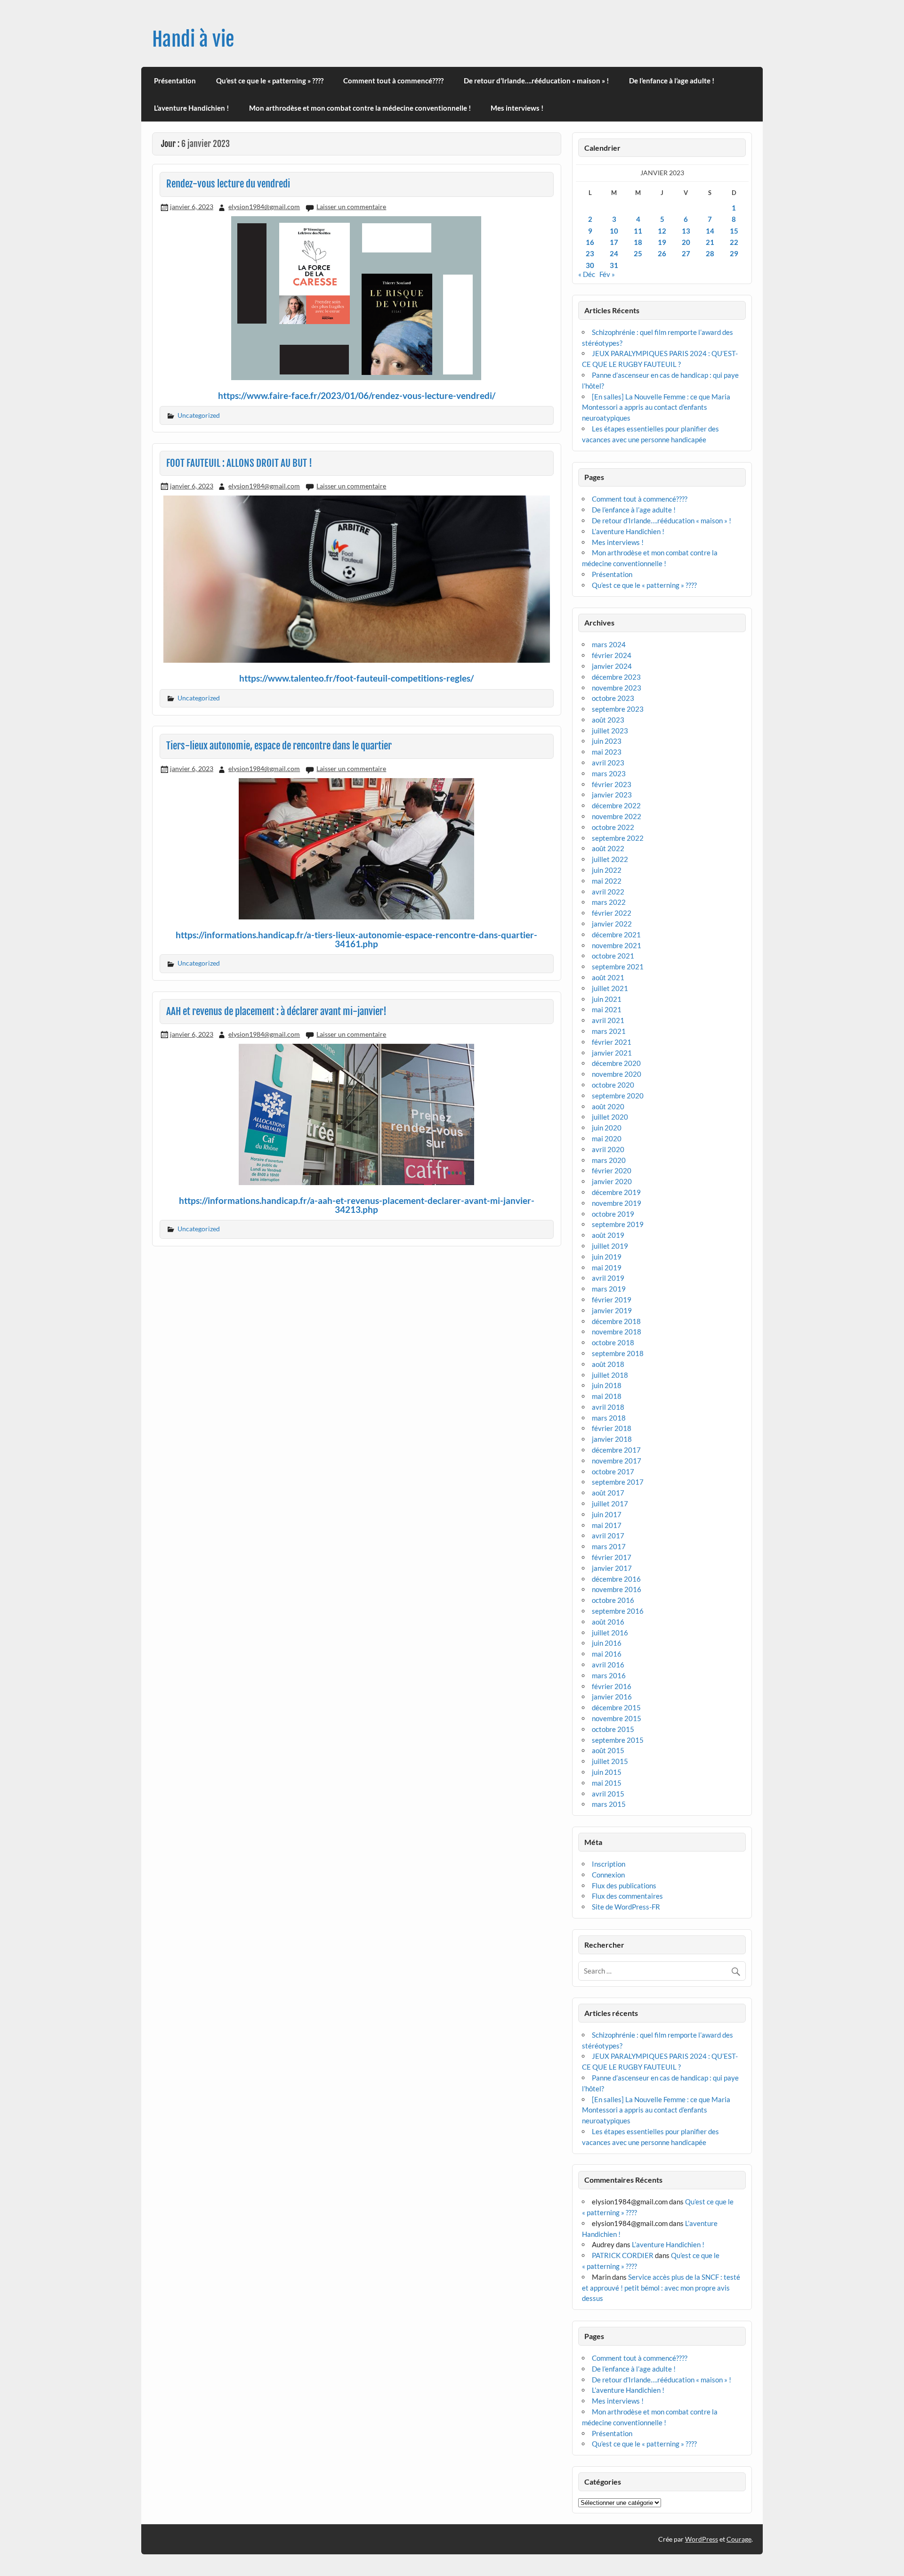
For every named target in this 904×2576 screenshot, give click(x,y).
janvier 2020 (612, 1181)
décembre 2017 (616, 1450)
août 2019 (608, 1235)
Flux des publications (624, 1885)
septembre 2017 (618, 1482)
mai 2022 (607, 881)
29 (734, 253)
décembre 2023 (616, 677)
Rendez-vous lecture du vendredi (228, 184)
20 (686, 242)
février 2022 (612, 913)
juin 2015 (607, 1772)
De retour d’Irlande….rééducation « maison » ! (536, 81)
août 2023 (608, 720)
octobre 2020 (613, 1085)
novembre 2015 (617, 1718)
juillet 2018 (610, 1375)
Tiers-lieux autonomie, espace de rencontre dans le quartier (279, 746)
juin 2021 (607, 999)
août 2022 (608, 848)
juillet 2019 (610, 1246)
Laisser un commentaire (351, 207)
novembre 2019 (617, 1203)
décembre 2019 (616, 1192)
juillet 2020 (610, 1117)
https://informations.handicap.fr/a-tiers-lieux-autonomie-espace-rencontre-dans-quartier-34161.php (356, 939)
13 (686, 231)
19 (662, 242)
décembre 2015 (616, 1707)
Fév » (607, 274)
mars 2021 (609, 1031)
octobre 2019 (613, 1214)
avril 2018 (608, 1407)
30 (590, 265)
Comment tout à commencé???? (393, 81)
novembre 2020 (617, 1074)
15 (734, 231)
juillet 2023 (610, 731)
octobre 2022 (613, 827)
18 (638, 242)
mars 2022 (609, 902)
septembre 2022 (618, 838)
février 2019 (612, 1300)
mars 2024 (609, 644)
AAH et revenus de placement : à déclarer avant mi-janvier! (276, 1011)
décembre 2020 (616, 1063)
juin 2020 (607, 1128)
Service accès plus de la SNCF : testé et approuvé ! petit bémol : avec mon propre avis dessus (661, 2288)
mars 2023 (609, 773)
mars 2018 (609, 1418)
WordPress (702, 2539)
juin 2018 (607, 1385)
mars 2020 (609, 1160)
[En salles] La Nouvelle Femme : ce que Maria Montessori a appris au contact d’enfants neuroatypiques (656, 407)
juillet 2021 (610, 988)
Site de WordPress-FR (626, 1907)
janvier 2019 (612, 1310)
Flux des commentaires (627, 1896)
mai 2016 (607, 1654)
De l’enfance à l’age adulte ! (672, 81)
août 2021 (608, 977)
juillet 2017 (610, 1503)
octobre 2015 (613, 1729)
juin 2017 (607, 1514)
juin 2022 (607, 870)
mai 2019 (607, 1268)
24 (614, 253)
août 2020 (608, 1106)
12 (662, 231)
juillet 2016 (610, 1633)
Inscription (609, 1864)
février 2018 (612, 1428)
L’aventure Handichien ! (191, 108)
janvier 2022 (612, 924)
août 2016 (608, 1622)
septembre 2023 (618, 709)
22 (734, 242)
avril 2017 (608, 1536)
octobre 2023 (613, 698)
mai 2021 (607, 1009)
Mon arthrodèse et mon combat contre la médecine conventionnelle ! (360, 108)
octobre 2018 (613, 1342)
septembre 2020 (618, 1096)
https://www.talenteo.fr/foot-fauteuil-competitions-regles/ (356, 678)
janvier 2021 (612, 1053)
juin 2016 (607, 1643)
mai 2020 (607, 1138)
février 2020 (612, 1170)
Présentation (175, 81)
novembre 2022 (617, 816)
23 (590, 253)
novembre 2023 (617, 688)
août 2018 (608, 1364)
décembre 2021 (616, 935)
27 (686, 253)
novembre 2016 (617, 1589)
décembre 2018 (616, 1321)
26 (662, 253)
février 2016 (612, 1686)
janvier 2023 (612, 795)
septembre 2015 (618, 1740)
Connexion (608, 1875)
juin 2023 (607, 741)
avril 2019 (608, 1278)
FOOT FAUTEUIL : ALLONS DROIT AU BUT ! (239, 463)
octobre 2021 (613, 956)
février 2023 (612, 784)
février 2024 (612, 655)
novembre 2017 (617, 1461)
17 (614, 242)
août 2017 (608, 1493)
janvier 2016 (612, 1697)
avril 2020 (608, 1149)
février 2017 (612, 1557)
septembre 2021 (618, 967)
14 (710, 231)
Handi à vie (193, 39)
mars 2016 (609, 1675)
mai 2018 (607, 1396)
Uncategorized (199, 415)
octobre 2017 (613, 1471)
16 (590, 242)
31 (614, 265)
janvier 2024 (612, 666)
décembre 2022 (616, 805)
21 (710, 242)
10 (614, 231)
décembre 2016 (616, 1579)
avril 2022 (608, 892)
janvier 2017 (612, 1568)
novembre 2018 (617, 1332)
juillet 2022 (610, 859)
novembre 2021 (617, 945)
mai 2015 (607, 1783)
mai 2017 (607, 1525)
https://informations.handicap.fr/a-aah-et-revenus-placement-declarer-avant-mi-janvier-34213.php (357, 1205)
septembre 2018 (618, 1353)
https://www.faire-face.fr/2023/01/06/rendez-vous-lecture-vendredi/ (357, 395)
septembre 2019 (618, 1224)
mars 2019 (609, 1289)
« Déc (587, 274)
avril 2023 (608, 763)
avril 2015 (608, 1794)
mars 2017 (609, 1546)
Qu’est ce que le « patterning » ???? (270, 81)
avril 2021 (608, 1020)
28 (710, 253)
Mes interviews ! (517, 108)
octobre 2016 (613, 1600)
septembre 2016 (618, 1611)
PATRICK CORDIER (623, 2255)
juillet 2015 (610, 1761)
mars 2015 (609, 1804)
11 (638, 231)
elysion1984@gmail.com (264, 207)
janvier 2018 (612, 1439)
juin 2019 (607, 1257)
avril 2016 (608, 1665)
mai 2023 (607, 752)
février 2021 (612, 1042)
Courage (739, 2539)
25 (638, 253)
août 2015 (608, 1750)
